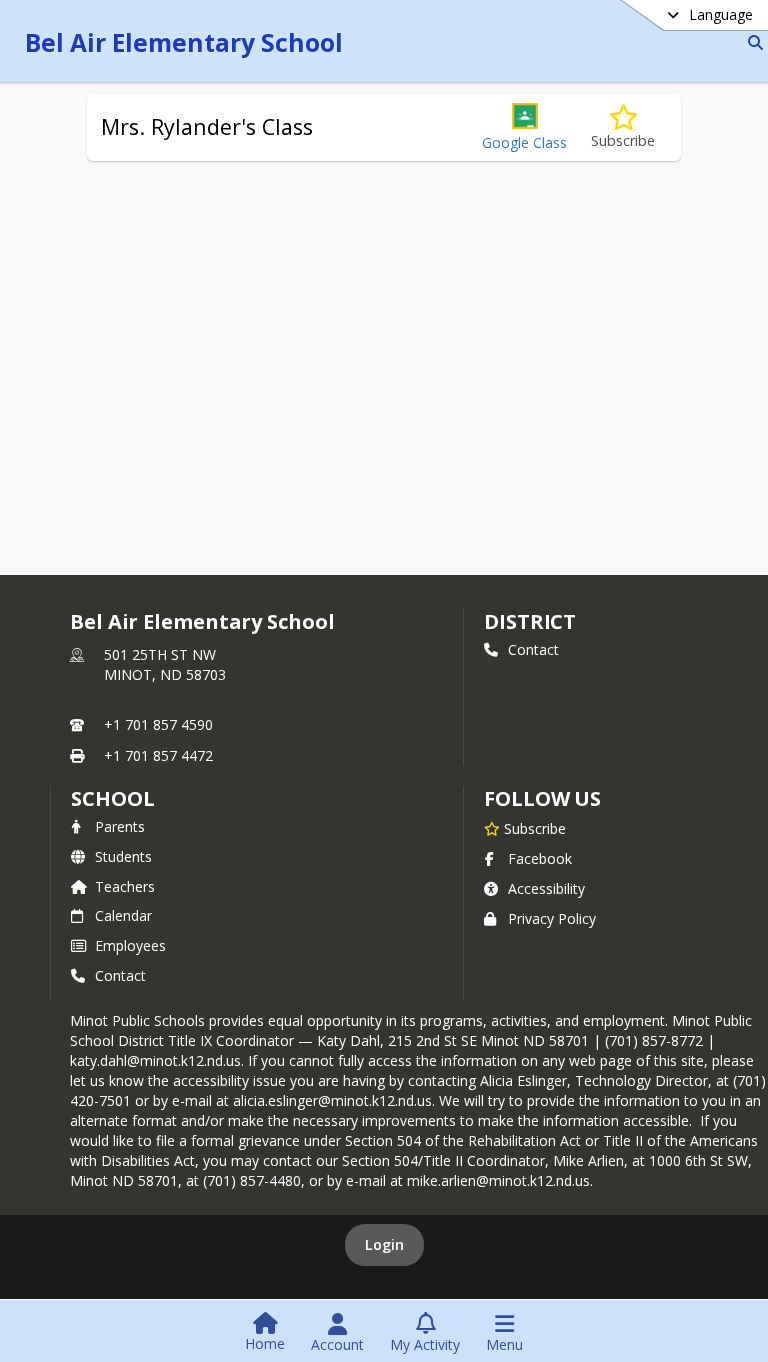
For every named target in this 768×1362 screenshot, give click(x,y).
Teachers (125, 886)
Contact (533, 649)
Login (384, 1244)
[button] (524, 127)
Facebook (540, 858)
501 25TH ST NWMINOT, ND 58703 (165, 664)
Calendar (123, 915)
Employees (130, 945)
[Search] (751, 42)
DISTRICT (530, 621)
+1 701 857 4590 (158, 724)
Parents (120, 826)
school (112, 798)
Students (123, 856)
